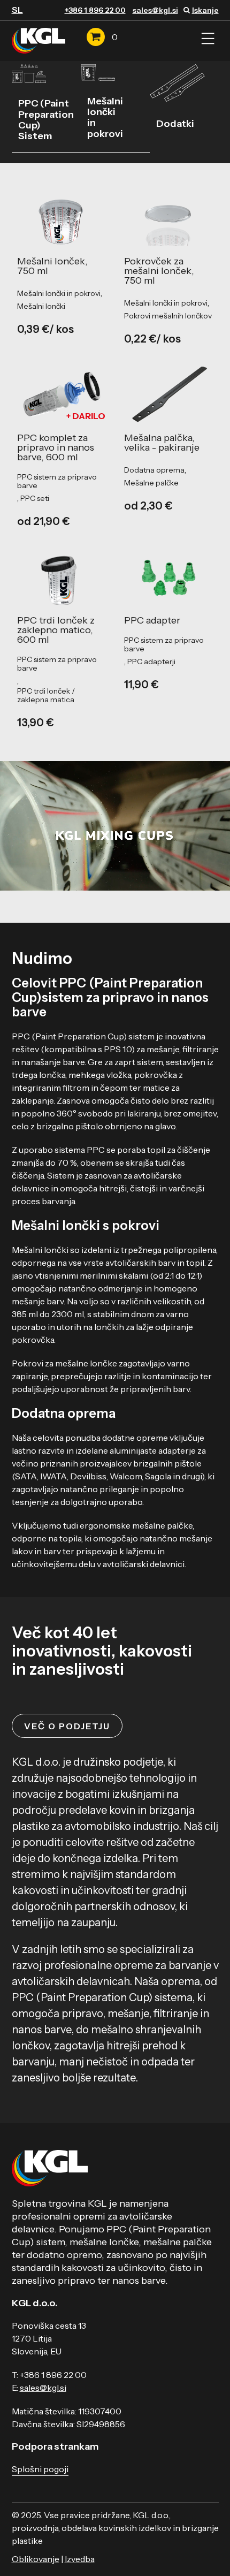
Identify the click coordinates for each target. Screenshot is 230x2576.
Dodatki (175, 124)
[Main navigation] (208, 39)
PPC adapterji (151, 662)
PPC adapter (152, 620)
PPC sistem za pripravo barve (57, 481)
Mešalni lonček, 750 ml (52, 266)
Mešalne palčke (151, 483)
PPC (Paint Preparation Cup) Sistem (46, 120)
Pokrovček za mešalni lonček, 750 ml (159, 271)
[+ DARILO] (62, 393)
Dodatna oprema (154, 470)
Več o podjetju (67, 1726)
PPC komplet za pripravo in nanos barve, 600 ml (56, 447)
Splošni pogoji (40, 2469)
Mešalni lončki (41, 306)
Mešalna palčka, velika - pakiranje (162, 443)
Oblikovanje (36, 2559)
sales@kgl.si (155, 10)
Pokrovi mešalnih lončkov (168, 316)
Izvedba (80, 2559)
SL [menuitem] (17, 10)
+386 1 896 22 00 (95, 10)
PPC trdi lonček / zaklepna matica (46, 695)
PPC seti (35, 498)
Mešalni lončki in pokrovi (105, 117)
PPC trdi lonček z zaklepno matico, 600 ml (56, 630)
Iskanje (205, 10)
